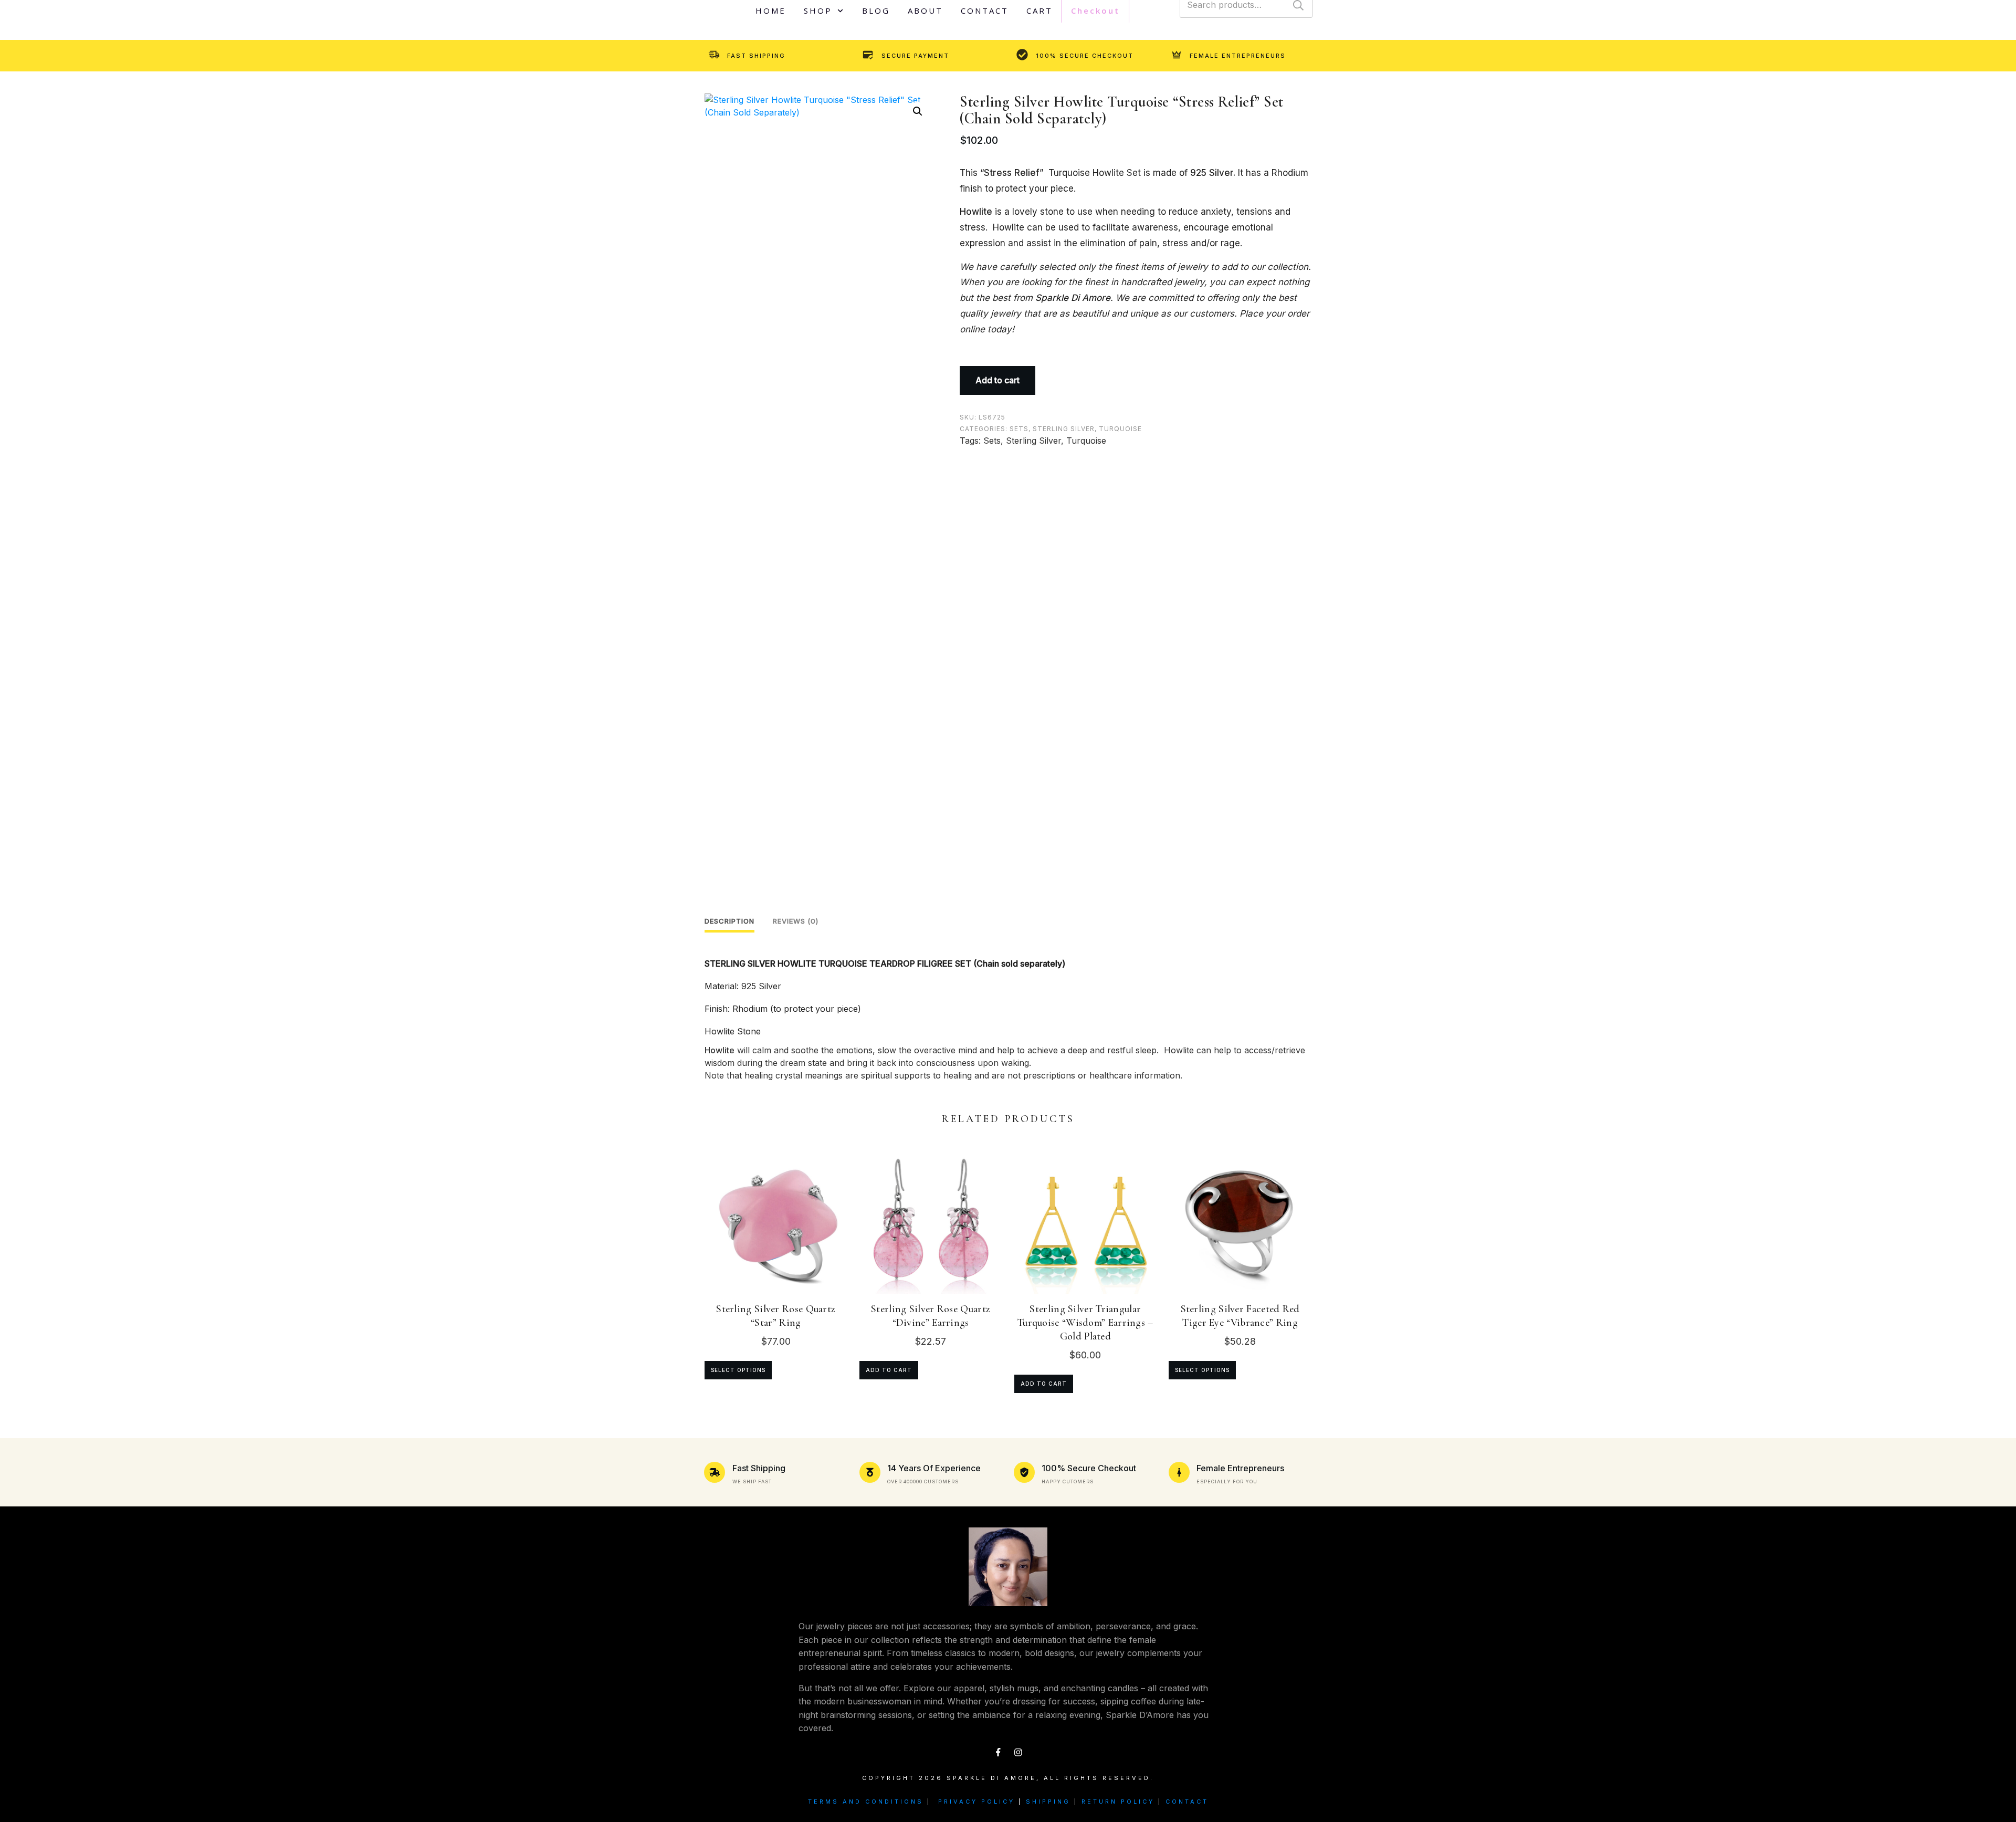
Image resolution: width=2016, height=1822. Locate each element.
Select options (738, 1370)
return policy (1118, 1802)
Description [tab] (729, 921)
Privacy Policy (976, 1802)
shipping (1048, 1802)
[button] (918, 111)
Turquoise (1120, 429)
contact (1187, 1802)
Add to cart (997, 380)
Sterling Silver (1064, 429)
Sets (1019, 429)
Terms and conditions (866, 1802)
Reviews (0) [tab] (796, 921)
